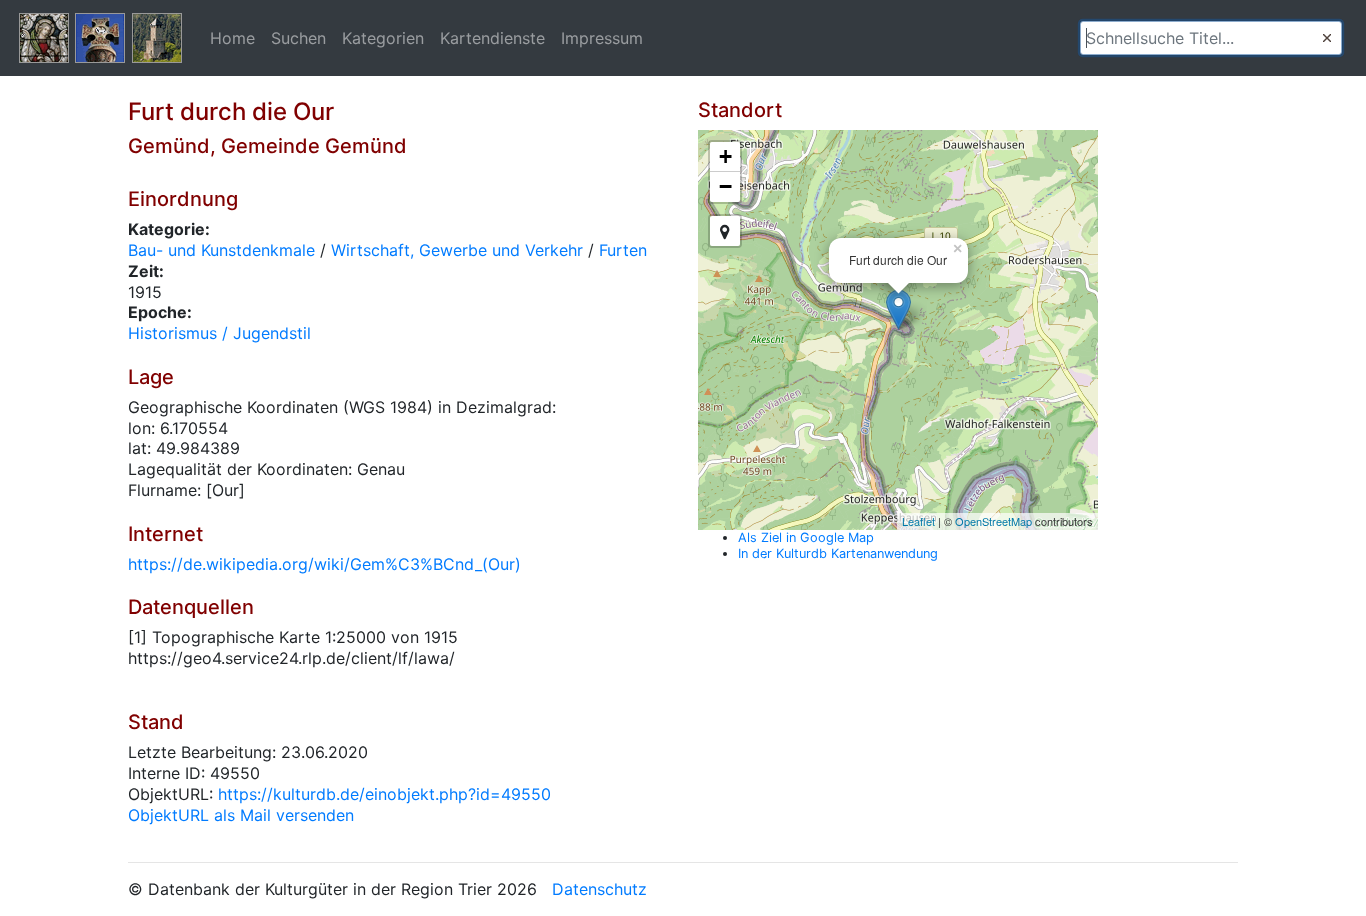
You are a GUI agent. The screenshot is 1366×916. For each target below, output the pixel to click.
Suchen (298, 38)
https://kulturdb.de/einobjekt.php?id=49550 (384, 794)
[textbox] (1211, 38)
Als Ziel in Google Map (806, 537)
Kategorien (383, 38)
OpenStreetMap (993, 521)
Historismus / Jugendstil (219, 333)
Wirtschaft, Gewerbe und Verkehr (457, 250)
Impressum (602, 38)
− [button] (725, 186)
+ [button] (725, 156)
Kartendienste (492, 38)
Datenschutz (599, 889)
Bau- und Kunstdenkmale (221, 250)
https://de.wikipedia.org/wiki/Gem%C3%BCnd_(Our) (324, 564)
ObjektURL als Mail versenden (241, 815)
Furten (623, 250)
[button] (1327, 38)
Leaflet (918, 521)
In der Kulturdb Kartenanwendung (838, 553)
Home (232, 38)
